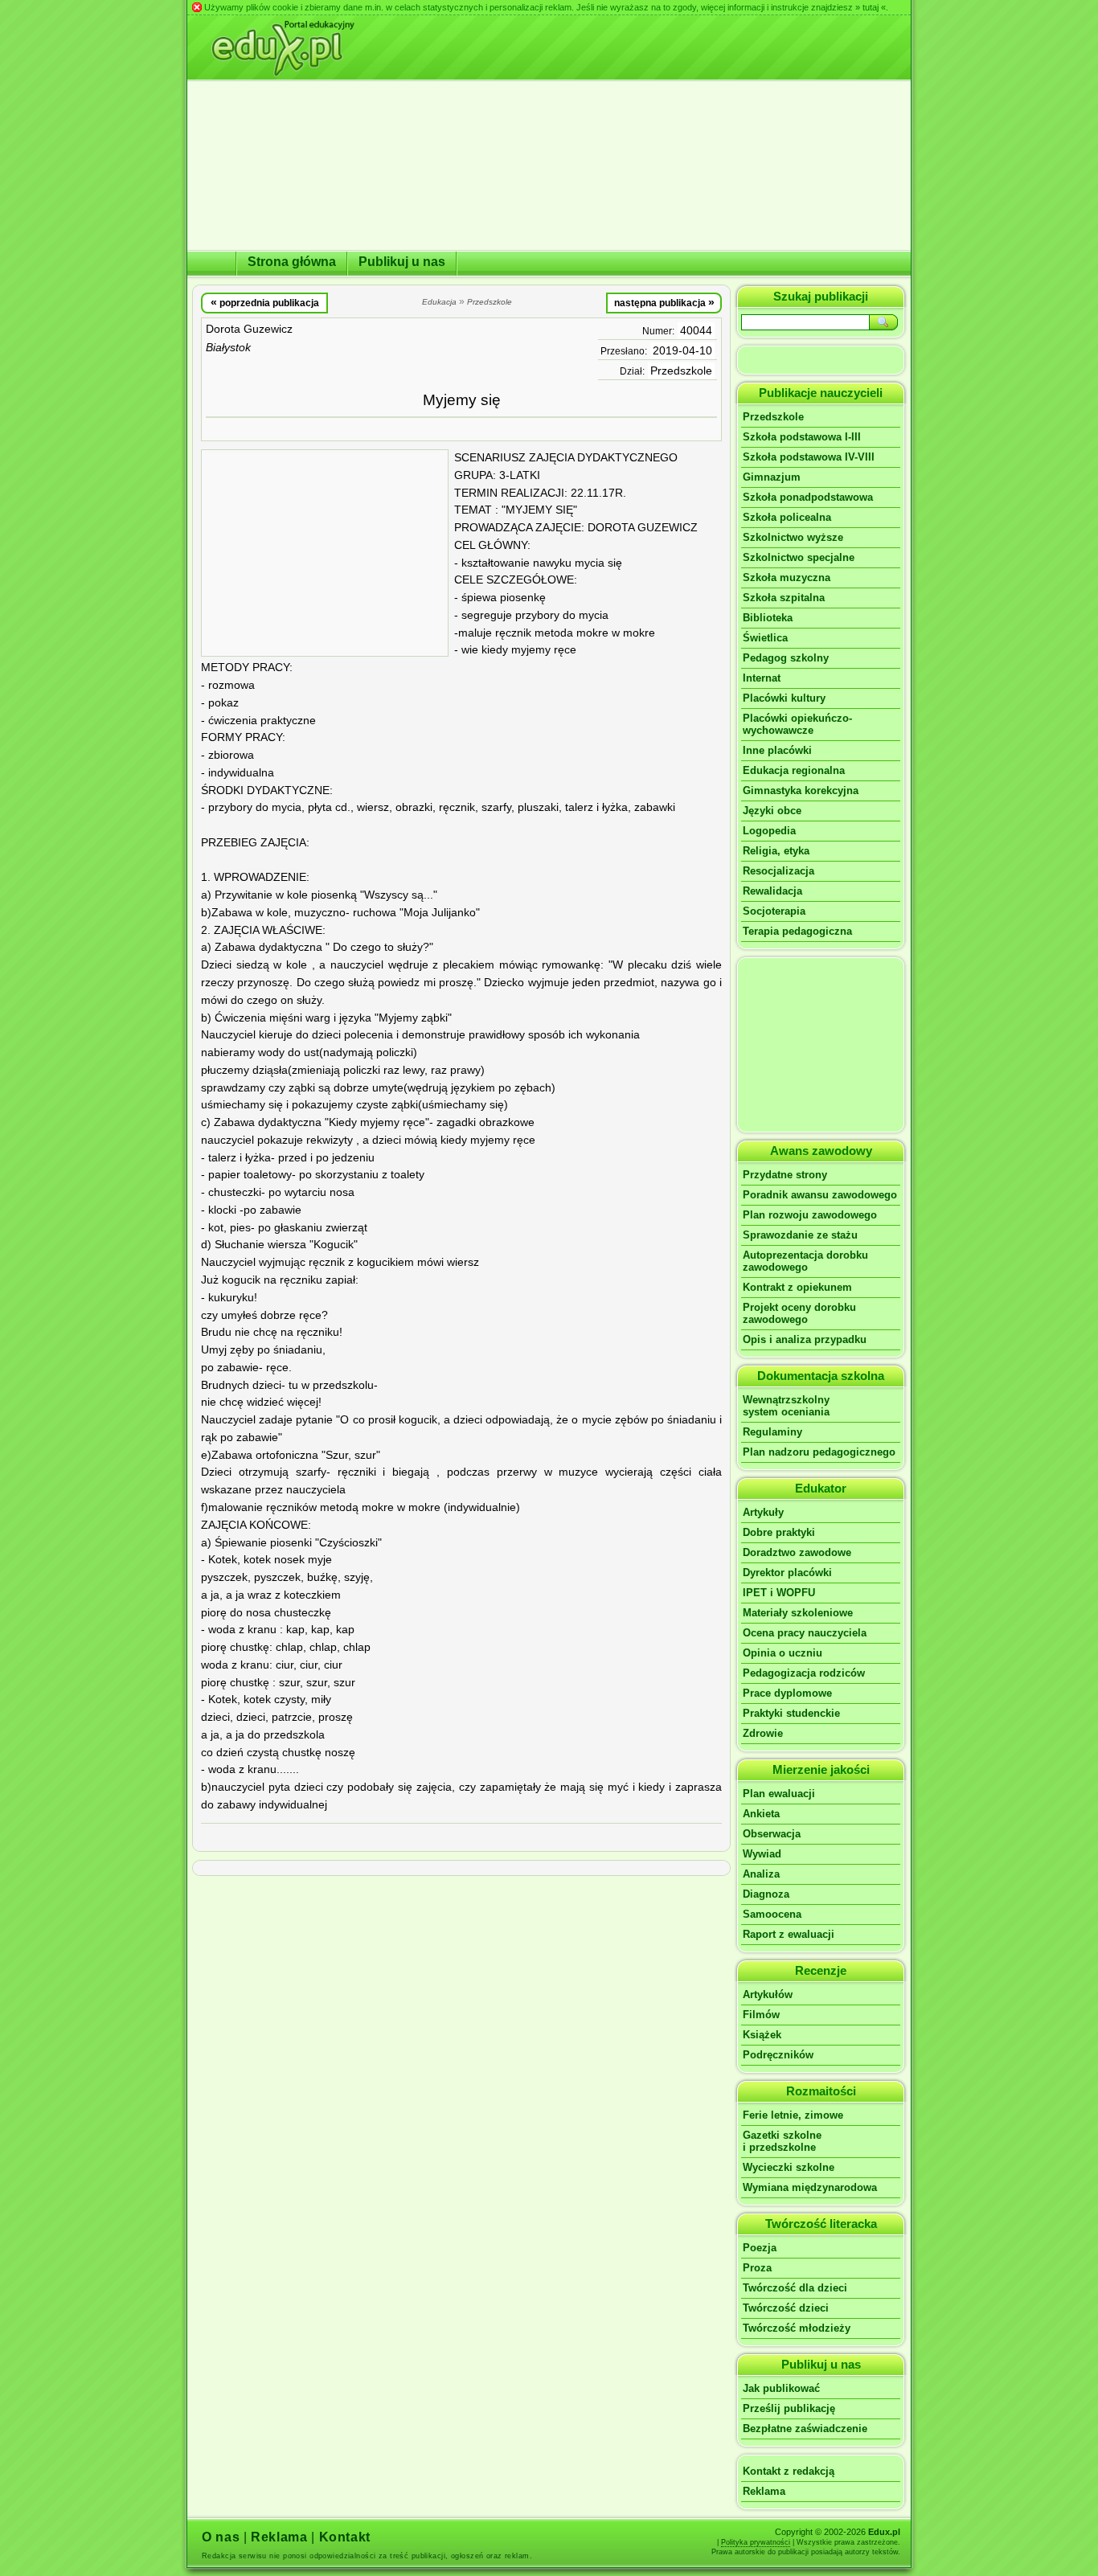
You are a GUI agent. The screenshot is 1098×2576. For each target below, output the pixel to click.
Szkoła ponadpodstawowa (808, 497)
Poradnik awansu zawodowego (820, 1195)
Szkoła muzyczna (787, 577)
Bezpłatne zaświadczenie (805, 2429)
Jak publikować (781, 2388)
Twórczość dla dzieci (795, 2288)
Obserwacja (772, 1834)
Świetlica (765, 638)
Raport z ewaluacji (789, 1934)
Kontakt (345, 2537)
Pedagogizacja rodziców (804, 1673)
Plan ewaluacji (779, 1794)
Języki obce (772, 811)
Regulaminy (772, 1432)
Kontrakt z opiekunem (797, 1287)
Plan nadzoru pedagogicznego (819, 1452)
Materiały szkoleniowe (798, 1613)
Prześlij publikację (789, 2408)
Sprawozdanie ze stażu (800, 1235)
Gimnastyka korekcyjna (801, 790)
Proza (757, 2268)
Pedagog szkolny (786, 658)
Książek (762, 2035)
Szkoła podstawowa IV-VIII (809, 457)
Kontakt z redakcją (789, 2471)
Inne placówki (777, 750)
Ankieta (761, 1814)
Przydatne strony (785, 1175)
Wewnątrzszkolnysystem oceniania (786, 1406)
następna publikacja (664, 302)
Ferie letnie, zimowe (793, 2115)
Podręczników (778, 2055)
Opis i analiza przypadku (805, 1339)
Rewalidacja (772, 891)
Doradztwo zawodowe (797, 1552)
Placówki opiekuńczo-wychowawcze (797, 724)
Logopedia (769, 831)
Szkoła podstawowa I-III (802, 437)
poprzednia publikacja (265, 302)
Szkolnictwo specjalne (799, 557)
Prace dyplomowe (787, 1693)
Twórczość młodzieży (797, 2328)
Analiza (761, 1874)
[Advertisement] (325, 553)
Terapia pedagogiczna (797, 931)
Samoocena (772, 1914)
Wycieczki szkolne (789, 2167)
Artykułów (768, 1994)
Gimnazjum (772, 477)
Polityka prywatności (756, 2542)
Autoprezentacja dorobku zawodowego (805, 1261)
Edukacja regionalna (794, 770)
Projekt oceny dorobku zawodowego (799, 1313)
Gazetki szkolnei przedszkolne (782, 2141)
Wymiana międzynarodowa (810, 2187)
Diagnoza (766, 1894)
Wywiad (762, 1854)
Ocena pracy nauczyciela (805, 1633)
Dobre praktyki (779, 1532)
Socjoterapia (774, 911)
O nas (221, 2537)
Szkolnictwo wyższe (793, 537)
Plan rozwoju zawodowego (810, 1215)
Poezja (760, 2248)
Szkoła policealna (787, 517)
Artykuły (763, 1512)
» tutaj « (871, 7)
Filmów (761, 2015)
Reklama (764, 2491)
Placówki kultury (784, 698)
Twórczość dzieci (786, 2308)
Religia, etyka (776, 851)
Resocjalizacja (778, 871)
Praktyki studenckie (791, 1713)
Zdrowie (763, 1733)
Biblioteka (768, 618)
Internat (762, 678)
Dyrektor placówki (787, 1573)
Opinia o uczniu (783, 1653)
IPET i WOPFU (779, 1593)
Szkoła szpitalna (784, 598)
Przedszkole (681, 371)
